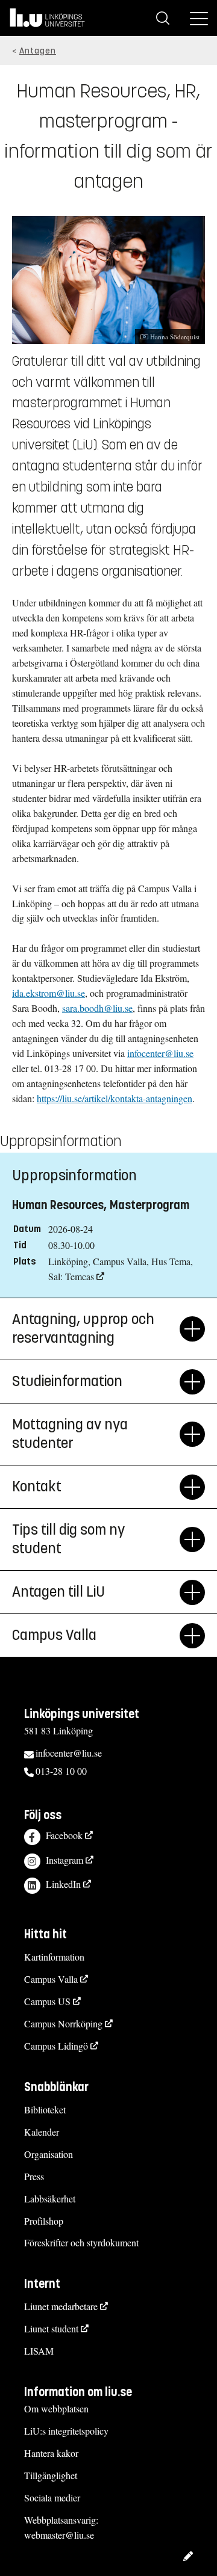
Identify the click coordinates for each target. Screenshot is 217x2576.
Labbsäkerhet (50, 2199)
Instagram (64, 1860)
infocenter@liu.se (160, 1053)
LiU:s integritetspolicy (66, 2431)
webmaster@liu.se (59, 2535)
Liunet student (51, 2328)
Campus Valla (51, 1979)
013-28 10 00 (61, 1771)
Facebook (64, 1835)
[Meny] (199, 18)
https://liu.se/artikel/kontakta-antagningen (115, 1098)
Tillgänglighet (51, 2475)
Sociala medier (52, 2497)
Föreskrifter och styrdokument (81, 2242)
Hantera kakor (51, 2453)
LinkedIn (63, 1884)
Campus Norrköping (63, 2023)
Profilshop (44, 2221)
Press (34, 2176)
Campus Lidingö (56, 2046)
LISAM (39, 2351)
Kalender (42, 2132)
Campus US (47, 2001)
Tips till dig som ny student (68, 1539)
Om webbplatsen (56, 2408)
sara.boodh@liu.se (97, 1008)
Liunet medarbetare (61, 2306)
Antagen (38, 51)
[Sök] (163, 18)
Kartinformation (54, 1957)
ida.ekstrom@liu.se (49, 993)
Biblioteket (45, 2109)
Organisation (49, 2154)
